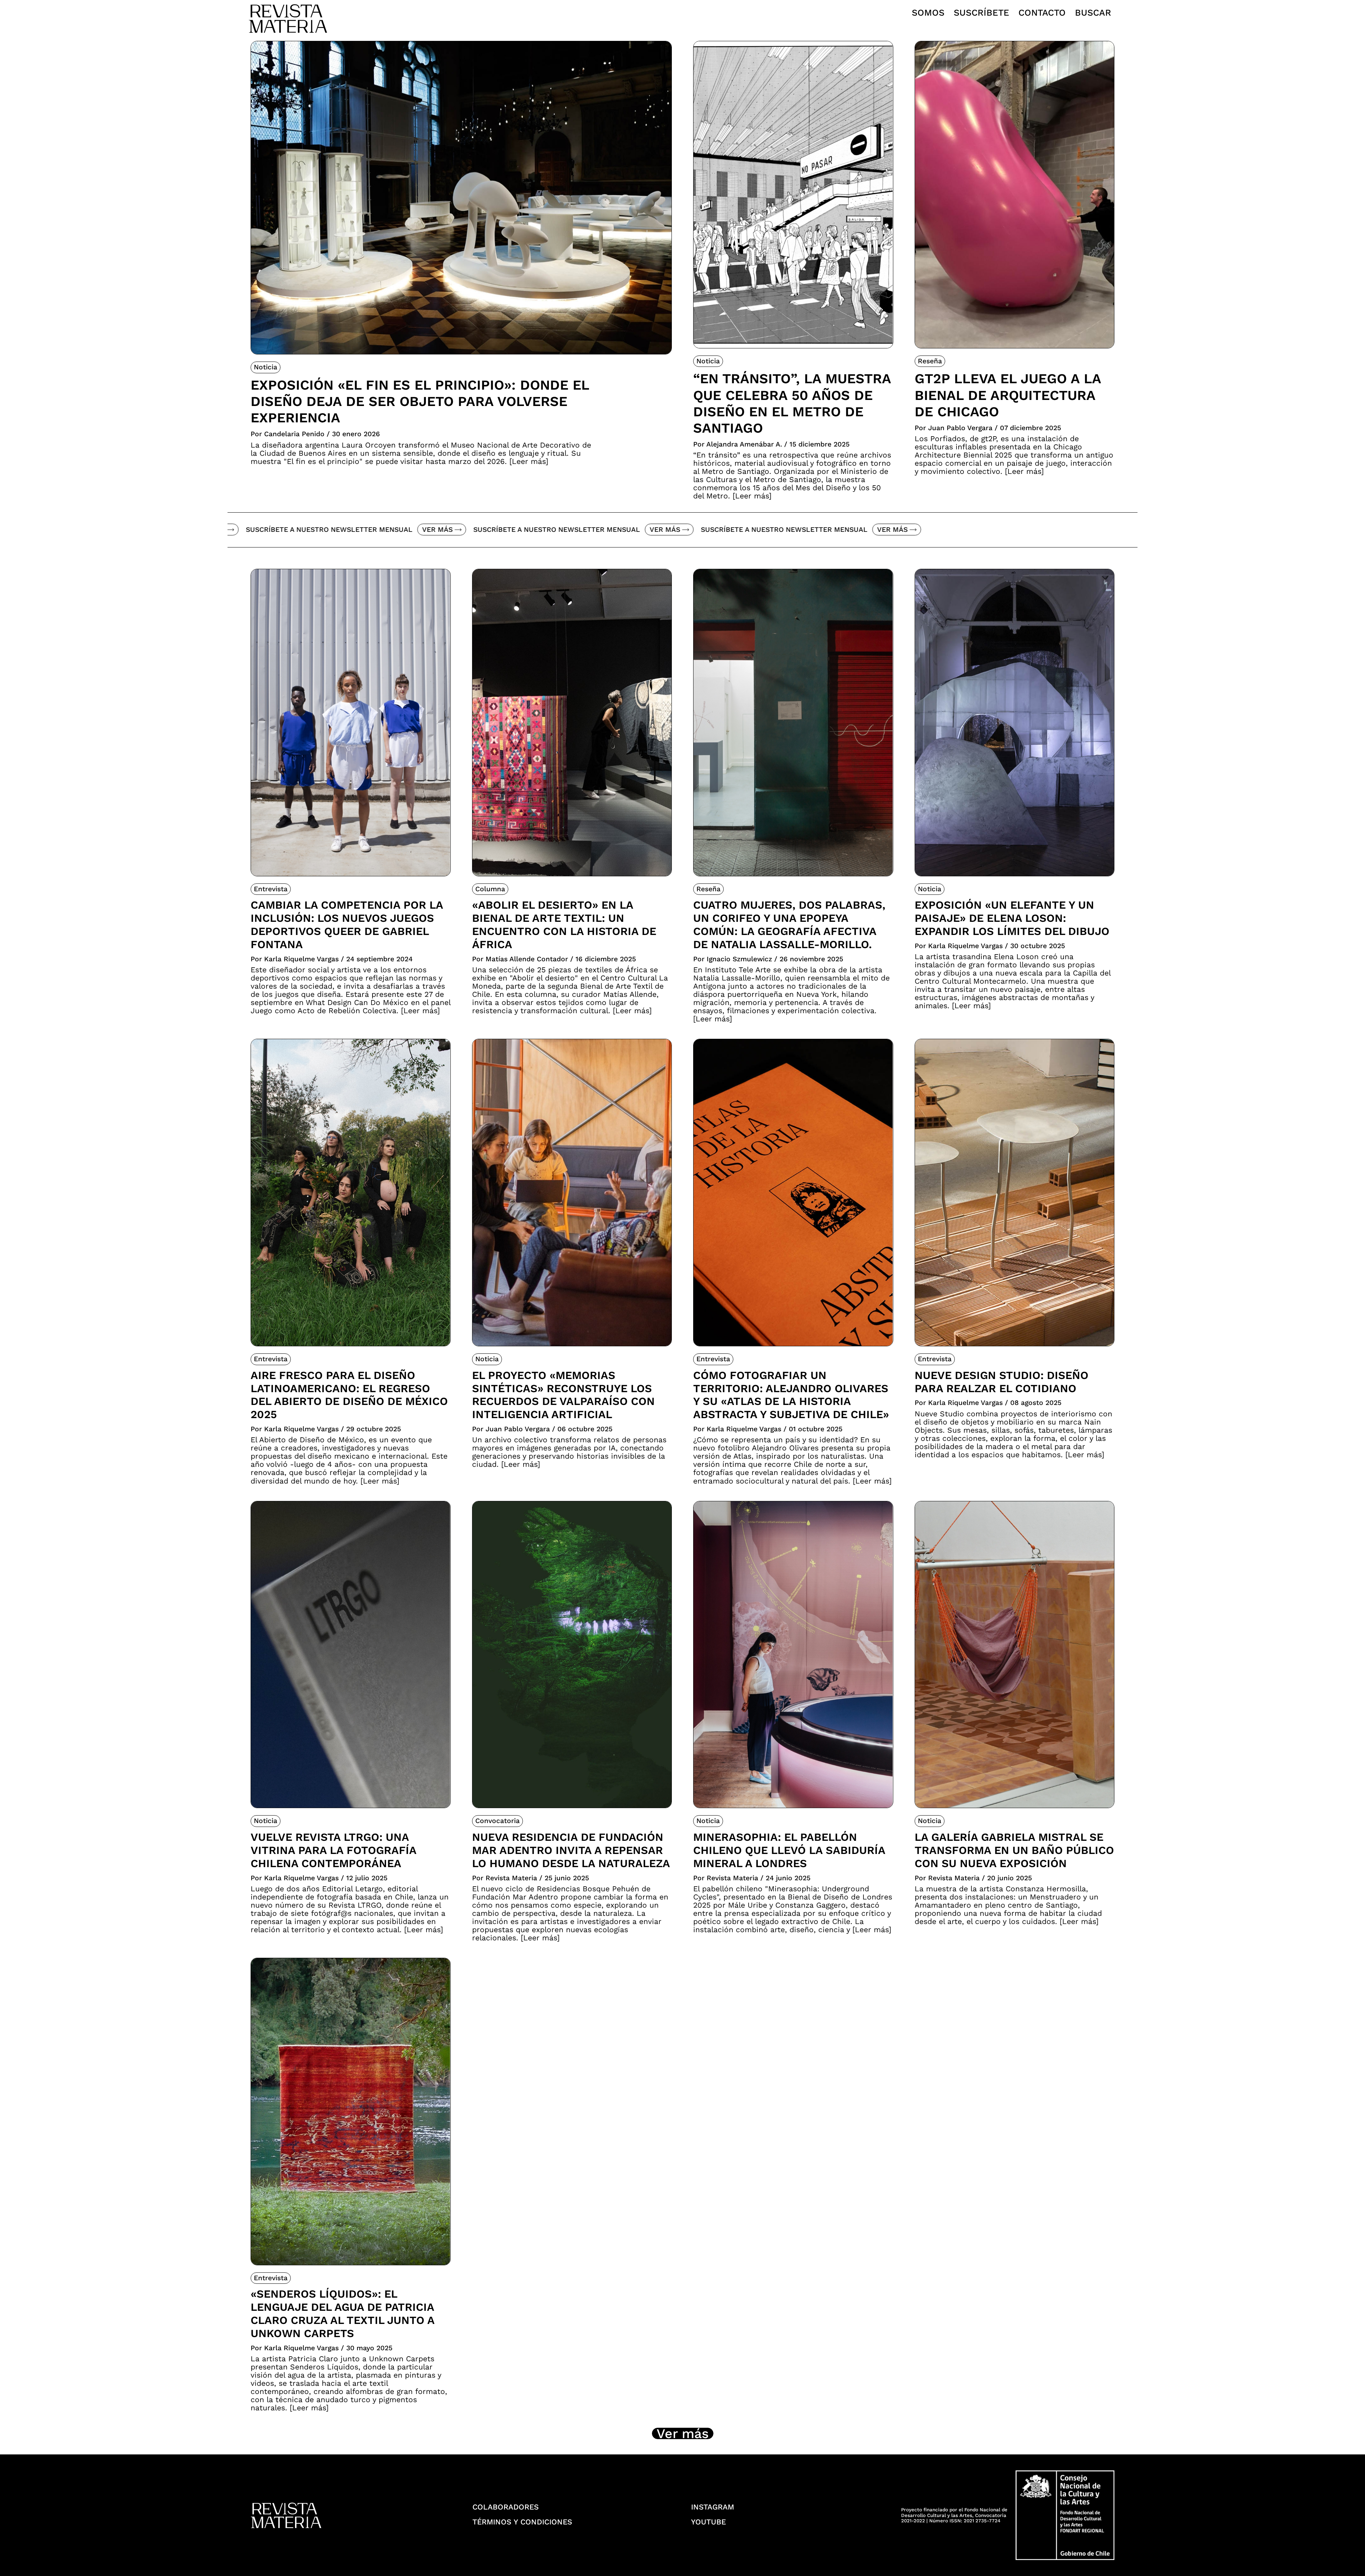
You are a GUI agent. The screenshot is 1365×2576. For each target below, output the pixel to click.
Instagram (713, 2507)
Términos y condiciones (522, 2522)
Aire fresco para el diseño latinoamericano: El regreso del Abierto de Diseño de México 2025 (349, 1395)
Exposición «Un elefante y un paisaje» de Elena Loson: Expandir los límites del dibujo (1012, 918)
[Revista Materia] (288, 18)
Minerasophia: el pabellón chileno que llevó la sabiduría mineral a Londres (789, 1850)
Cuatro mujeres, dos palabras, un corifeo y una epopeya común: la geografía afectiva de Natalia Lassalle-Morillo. (789, 924)
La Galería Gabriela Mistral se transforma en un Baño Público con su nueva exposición (1014, 1850)
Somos (928, 13)
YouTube (708, 2522)
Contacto (1042, 13)
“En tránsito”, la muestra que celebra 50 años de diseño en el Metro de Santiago (792, 403)
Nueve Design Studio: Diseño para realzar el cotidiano (1002, 1382)
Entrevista (271, 889)
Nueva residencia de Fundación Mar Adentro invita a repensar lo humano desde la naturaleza (571, 1850)
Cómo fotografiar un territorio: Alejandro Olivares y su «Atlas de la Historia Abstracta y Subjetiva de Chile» (791, 1395)
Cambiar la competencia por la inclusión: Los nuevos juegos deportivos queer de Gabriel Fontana (347, 924)
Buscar (1093, 13)
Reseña (930, 361)
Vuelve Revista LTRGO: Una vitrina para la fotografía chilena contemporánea (333, 1850)
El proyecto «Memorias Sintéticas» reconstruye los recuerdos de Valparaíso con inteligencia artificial (563, 1395)
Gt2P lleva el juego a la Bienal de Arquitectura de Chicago (1008, 395)
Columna (490, 889)
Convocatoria (497, 1821)
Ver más (277, 530)
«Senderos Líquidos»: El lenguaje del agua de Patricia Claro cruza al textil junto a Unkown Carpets (342, 2313)
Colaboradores (506, 2507)
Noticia (266, 367)
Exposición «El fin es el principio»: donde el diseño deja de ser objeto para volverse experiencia (420, 401)
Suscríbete (981, 13)
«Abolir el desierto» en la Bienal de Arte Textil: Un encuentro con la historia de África (564, 924)
